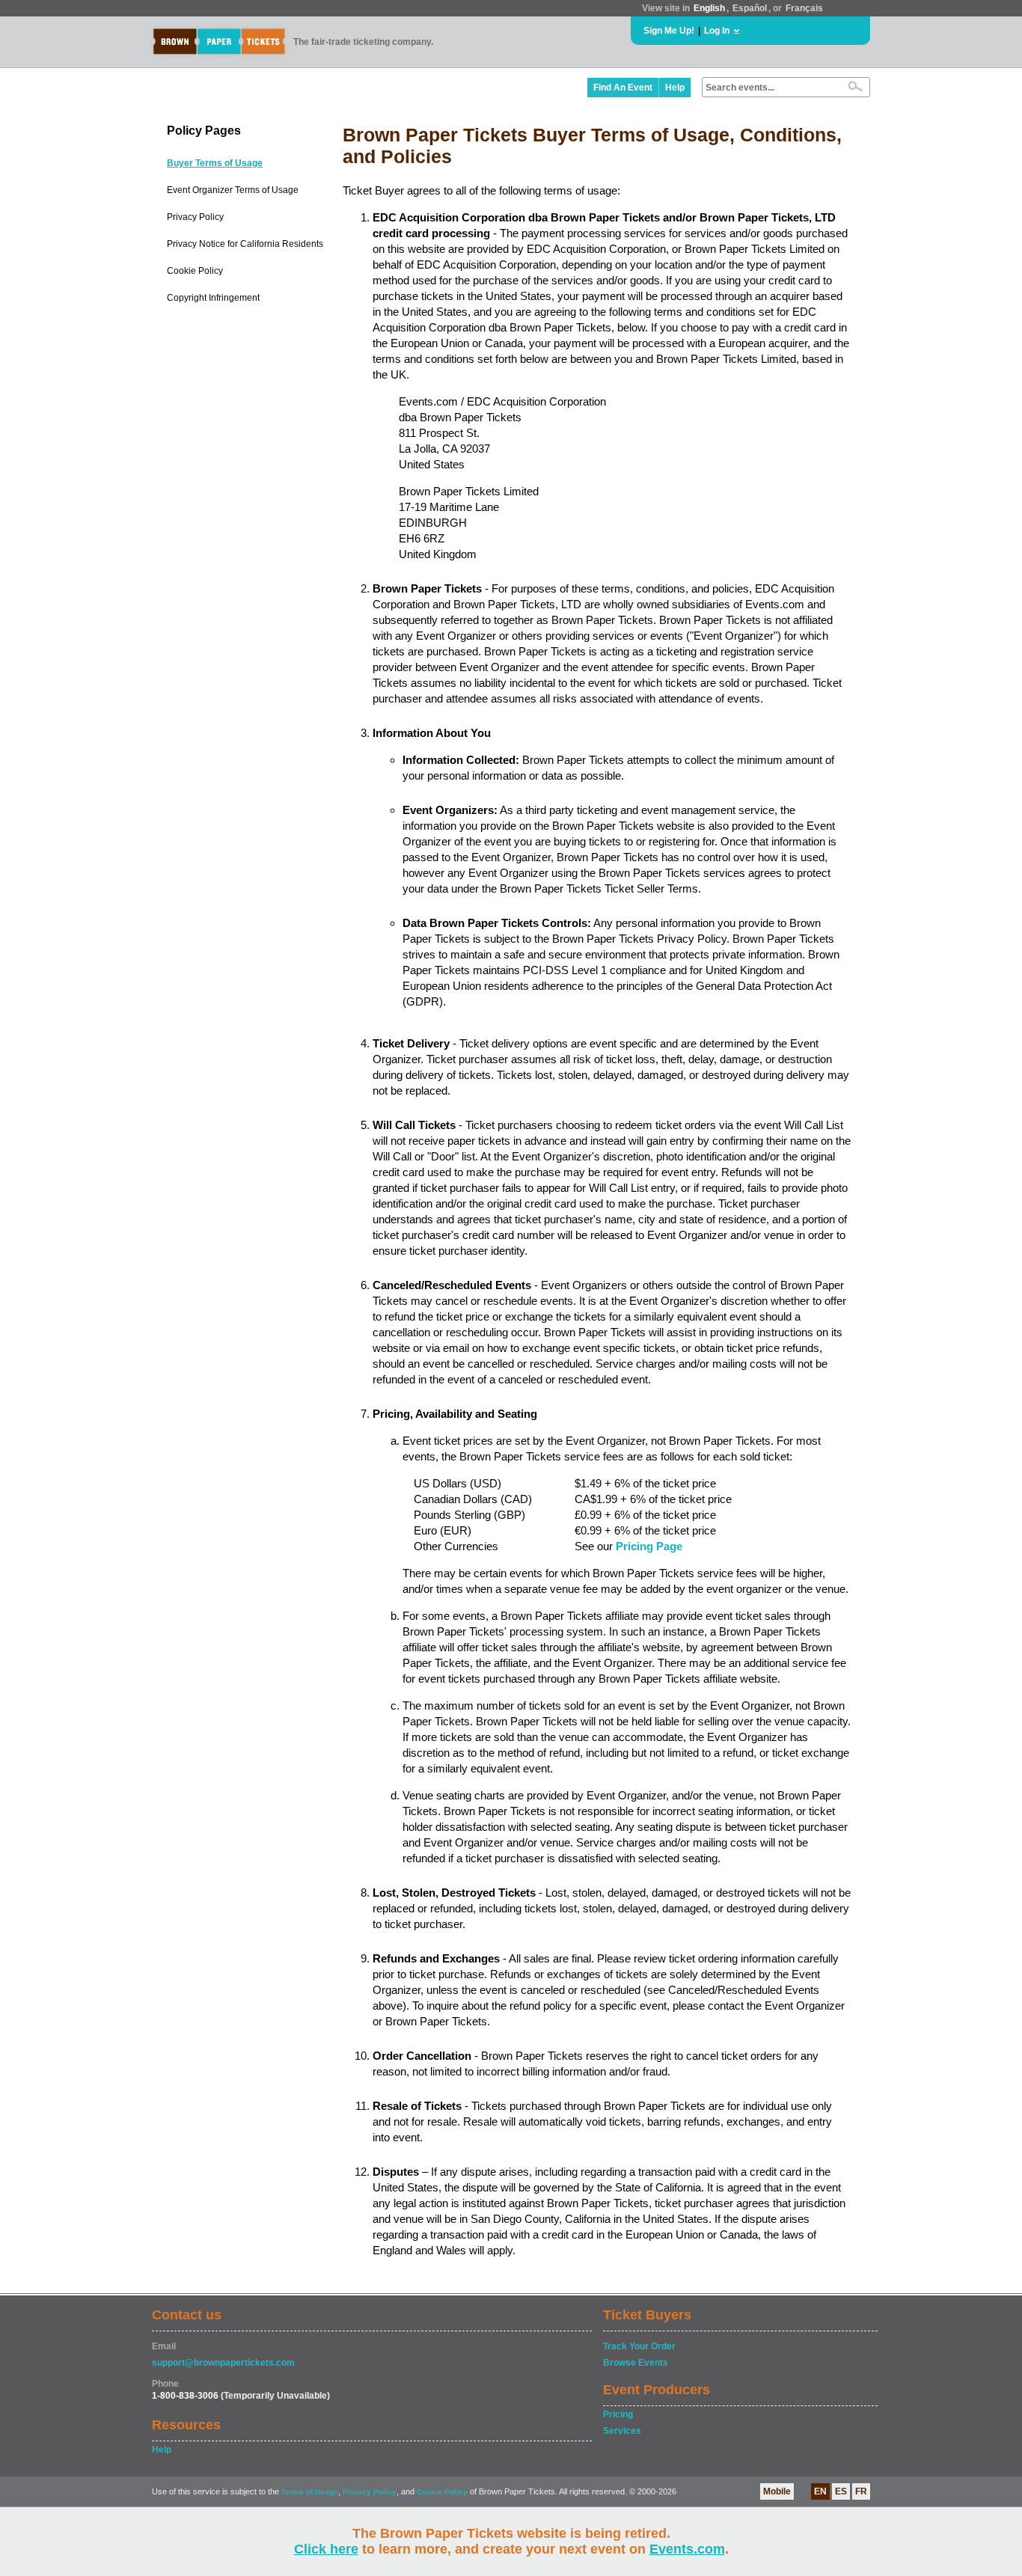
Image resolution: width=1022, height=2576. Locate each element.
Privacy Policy (195, 217)
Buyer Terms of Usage (215, 163)
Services (622, 2431)
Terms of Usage (310, 2492)
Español (750, 8)
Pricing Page (649, 1546)
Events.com (687, 2549)
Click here (326, 2549)
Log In (717, 31)
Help (675, 88)
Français (804, 8)
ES (841, 2491)
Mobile (777, 2491)
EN (820, 2491)
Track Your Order (639, 2346)
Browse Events (636, 2363)
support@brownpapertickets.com (223, 2363)
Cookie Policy (195, 271)
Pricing (618, 2414)
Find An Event (623, 88)
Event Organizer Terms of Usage (233, 190)
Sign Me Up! (669, 31)
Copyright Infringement (213, 298)
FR (861, 2491)
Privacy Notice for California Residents (245, 244)
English (709, 8)
